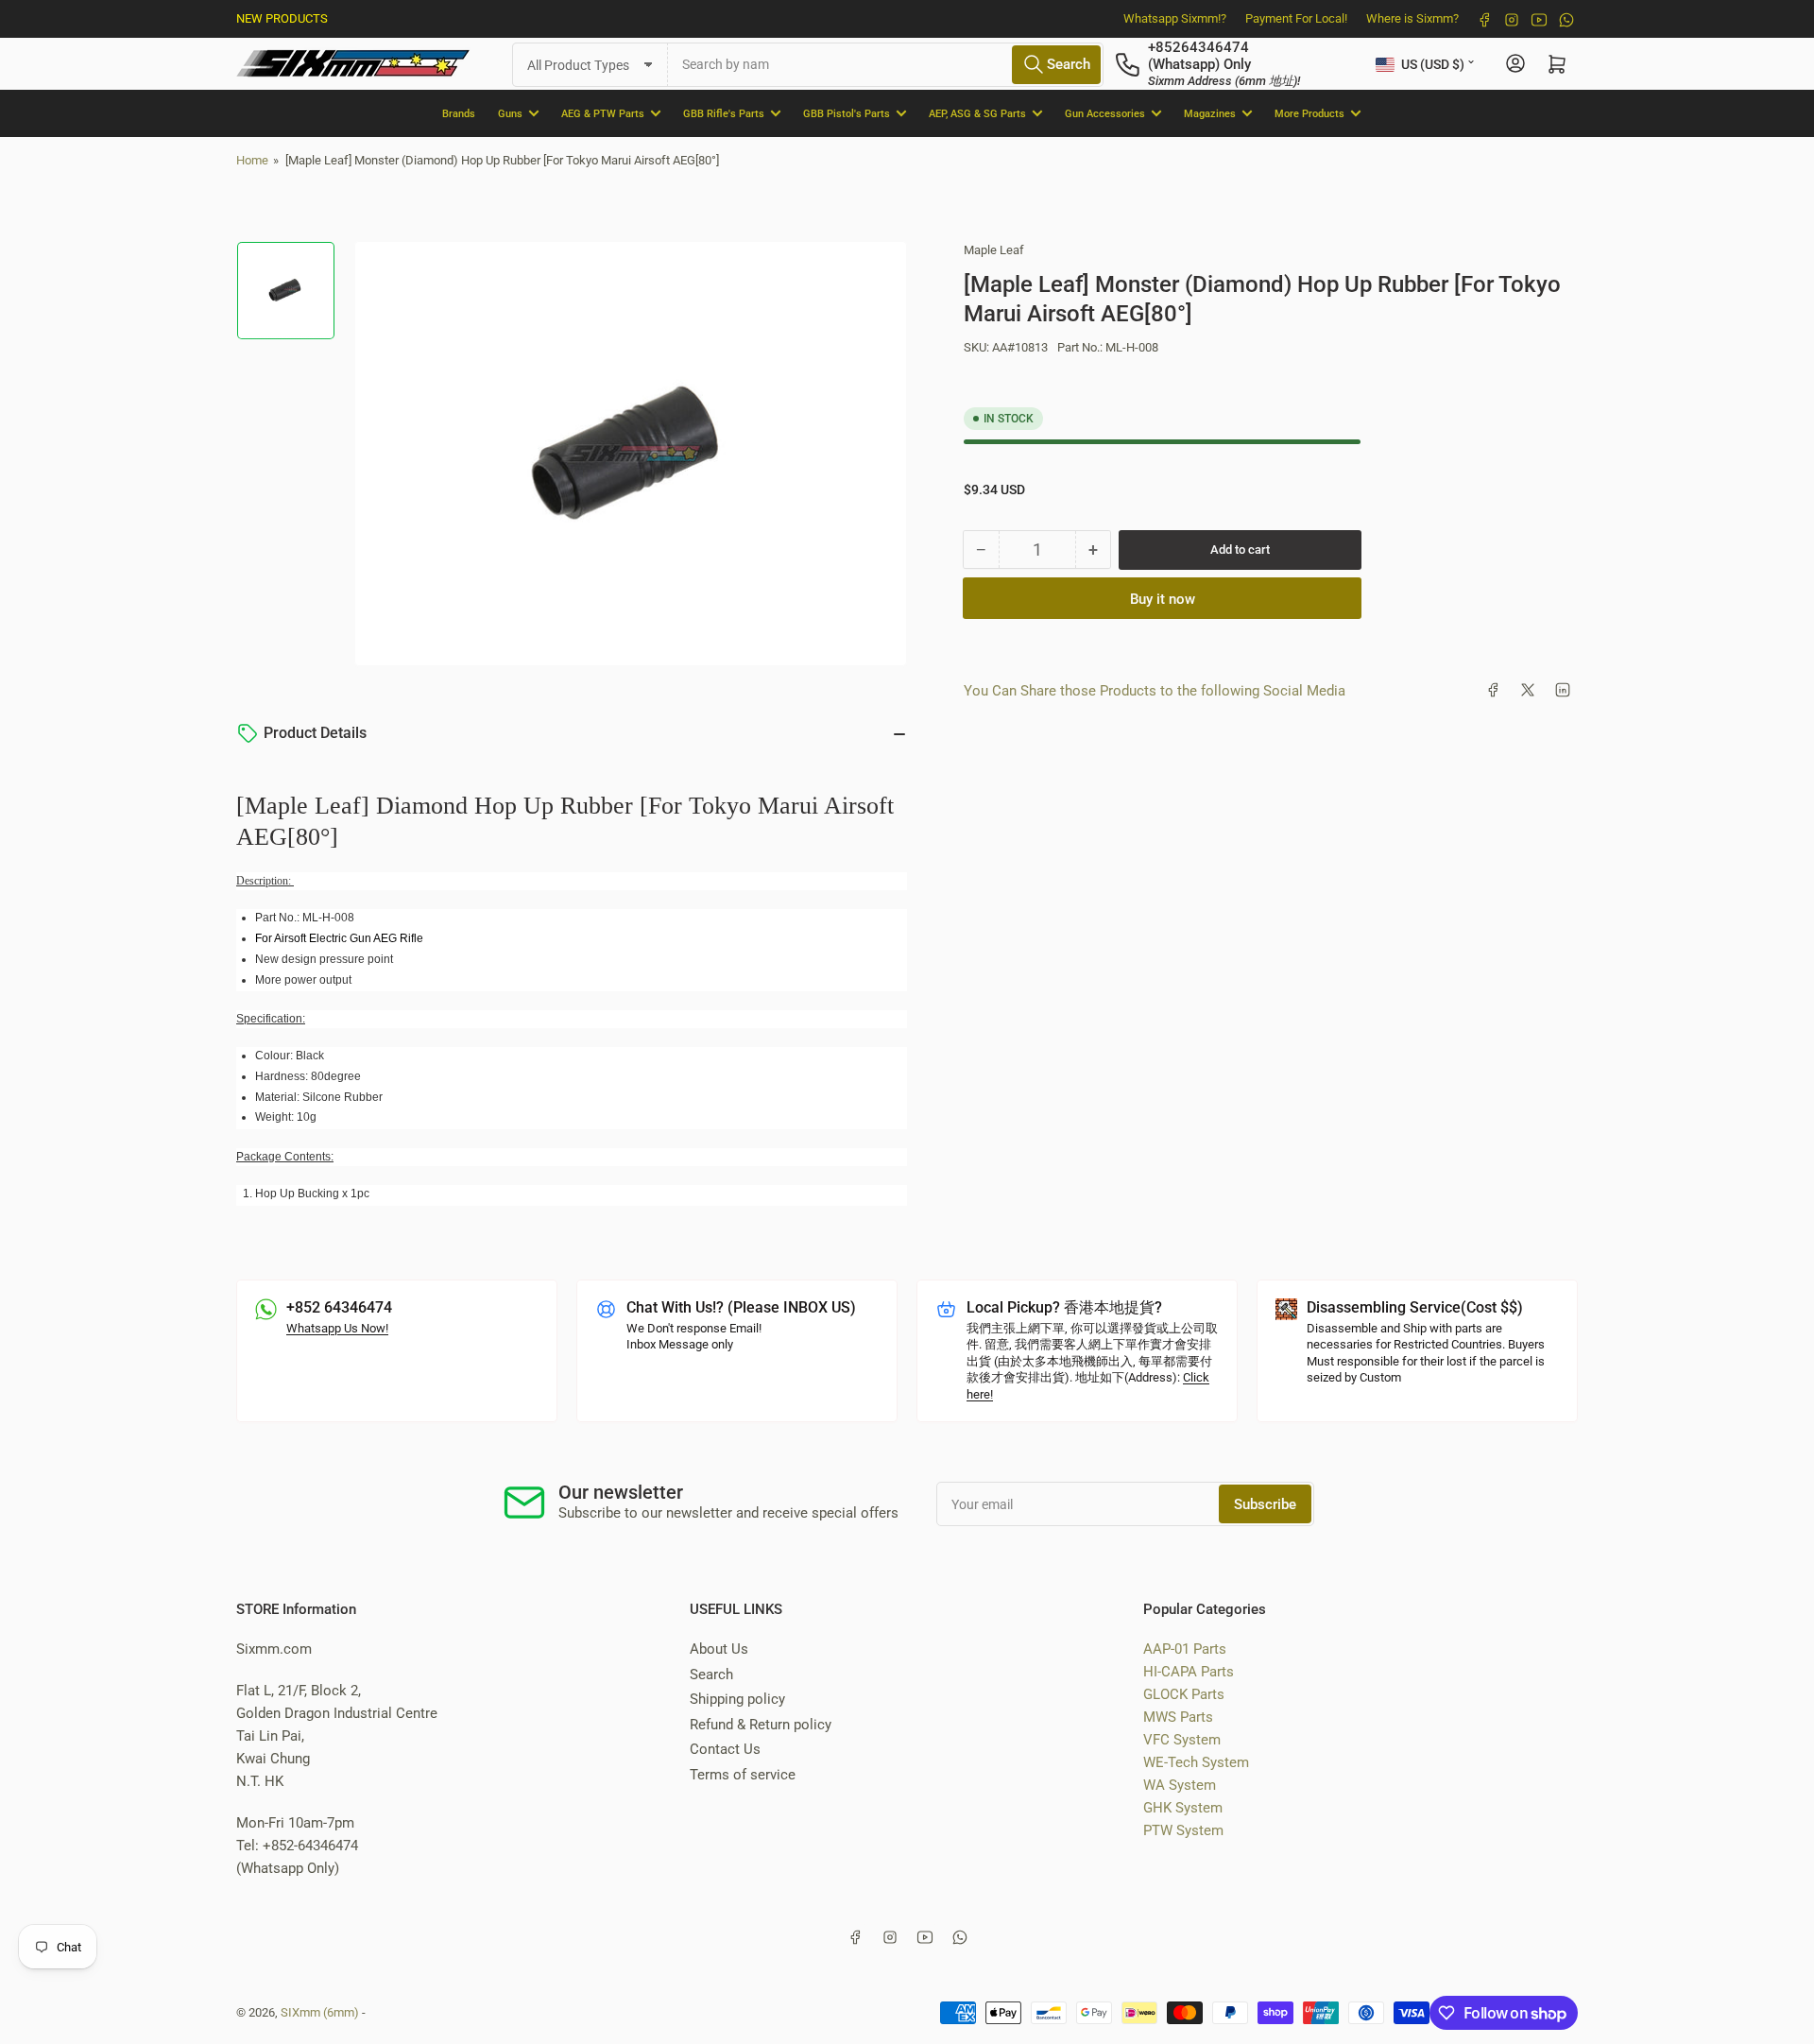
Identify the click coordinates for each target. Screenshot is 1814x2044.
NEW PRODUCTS (282, 18)
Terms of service (743, 1775)
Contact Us (725, 1749)
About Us (719, 1649)
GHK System (1183, 1808)
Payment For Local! (1296, 18)
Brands (459, 113)
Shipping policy (737, 1699)
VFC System (1182, 1740)
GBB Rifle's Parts (724, 113)
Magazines (1210, 113)
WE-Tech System (1196, 1762)
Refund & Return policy (761, 1725)
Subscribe (1265, 1504)
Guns (510, 113)
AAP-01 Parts (1185, 1649)
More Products (1309, 113)
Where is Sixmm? (1412, 18)
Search (711, 1675)
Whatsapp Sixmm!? (1175, 18)
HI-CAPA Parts (1189, 1672)
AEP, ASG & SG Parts (977, 113)
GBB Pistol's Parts (847, 113)
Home (252, 160)
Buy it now (1163, 598)
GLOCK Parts (1184, 1694)
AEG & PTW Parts (603, 113)
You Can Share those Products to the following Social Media (1155, 690)
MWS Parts (1178, 1717)
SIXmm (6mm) (320, 2012)
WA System (1180, 1785)
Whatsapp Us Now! (337, 1328)
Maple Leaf (994, 250)
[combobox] (886, 64)
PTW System (1183, 1830)
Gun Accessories (1105, 113)
